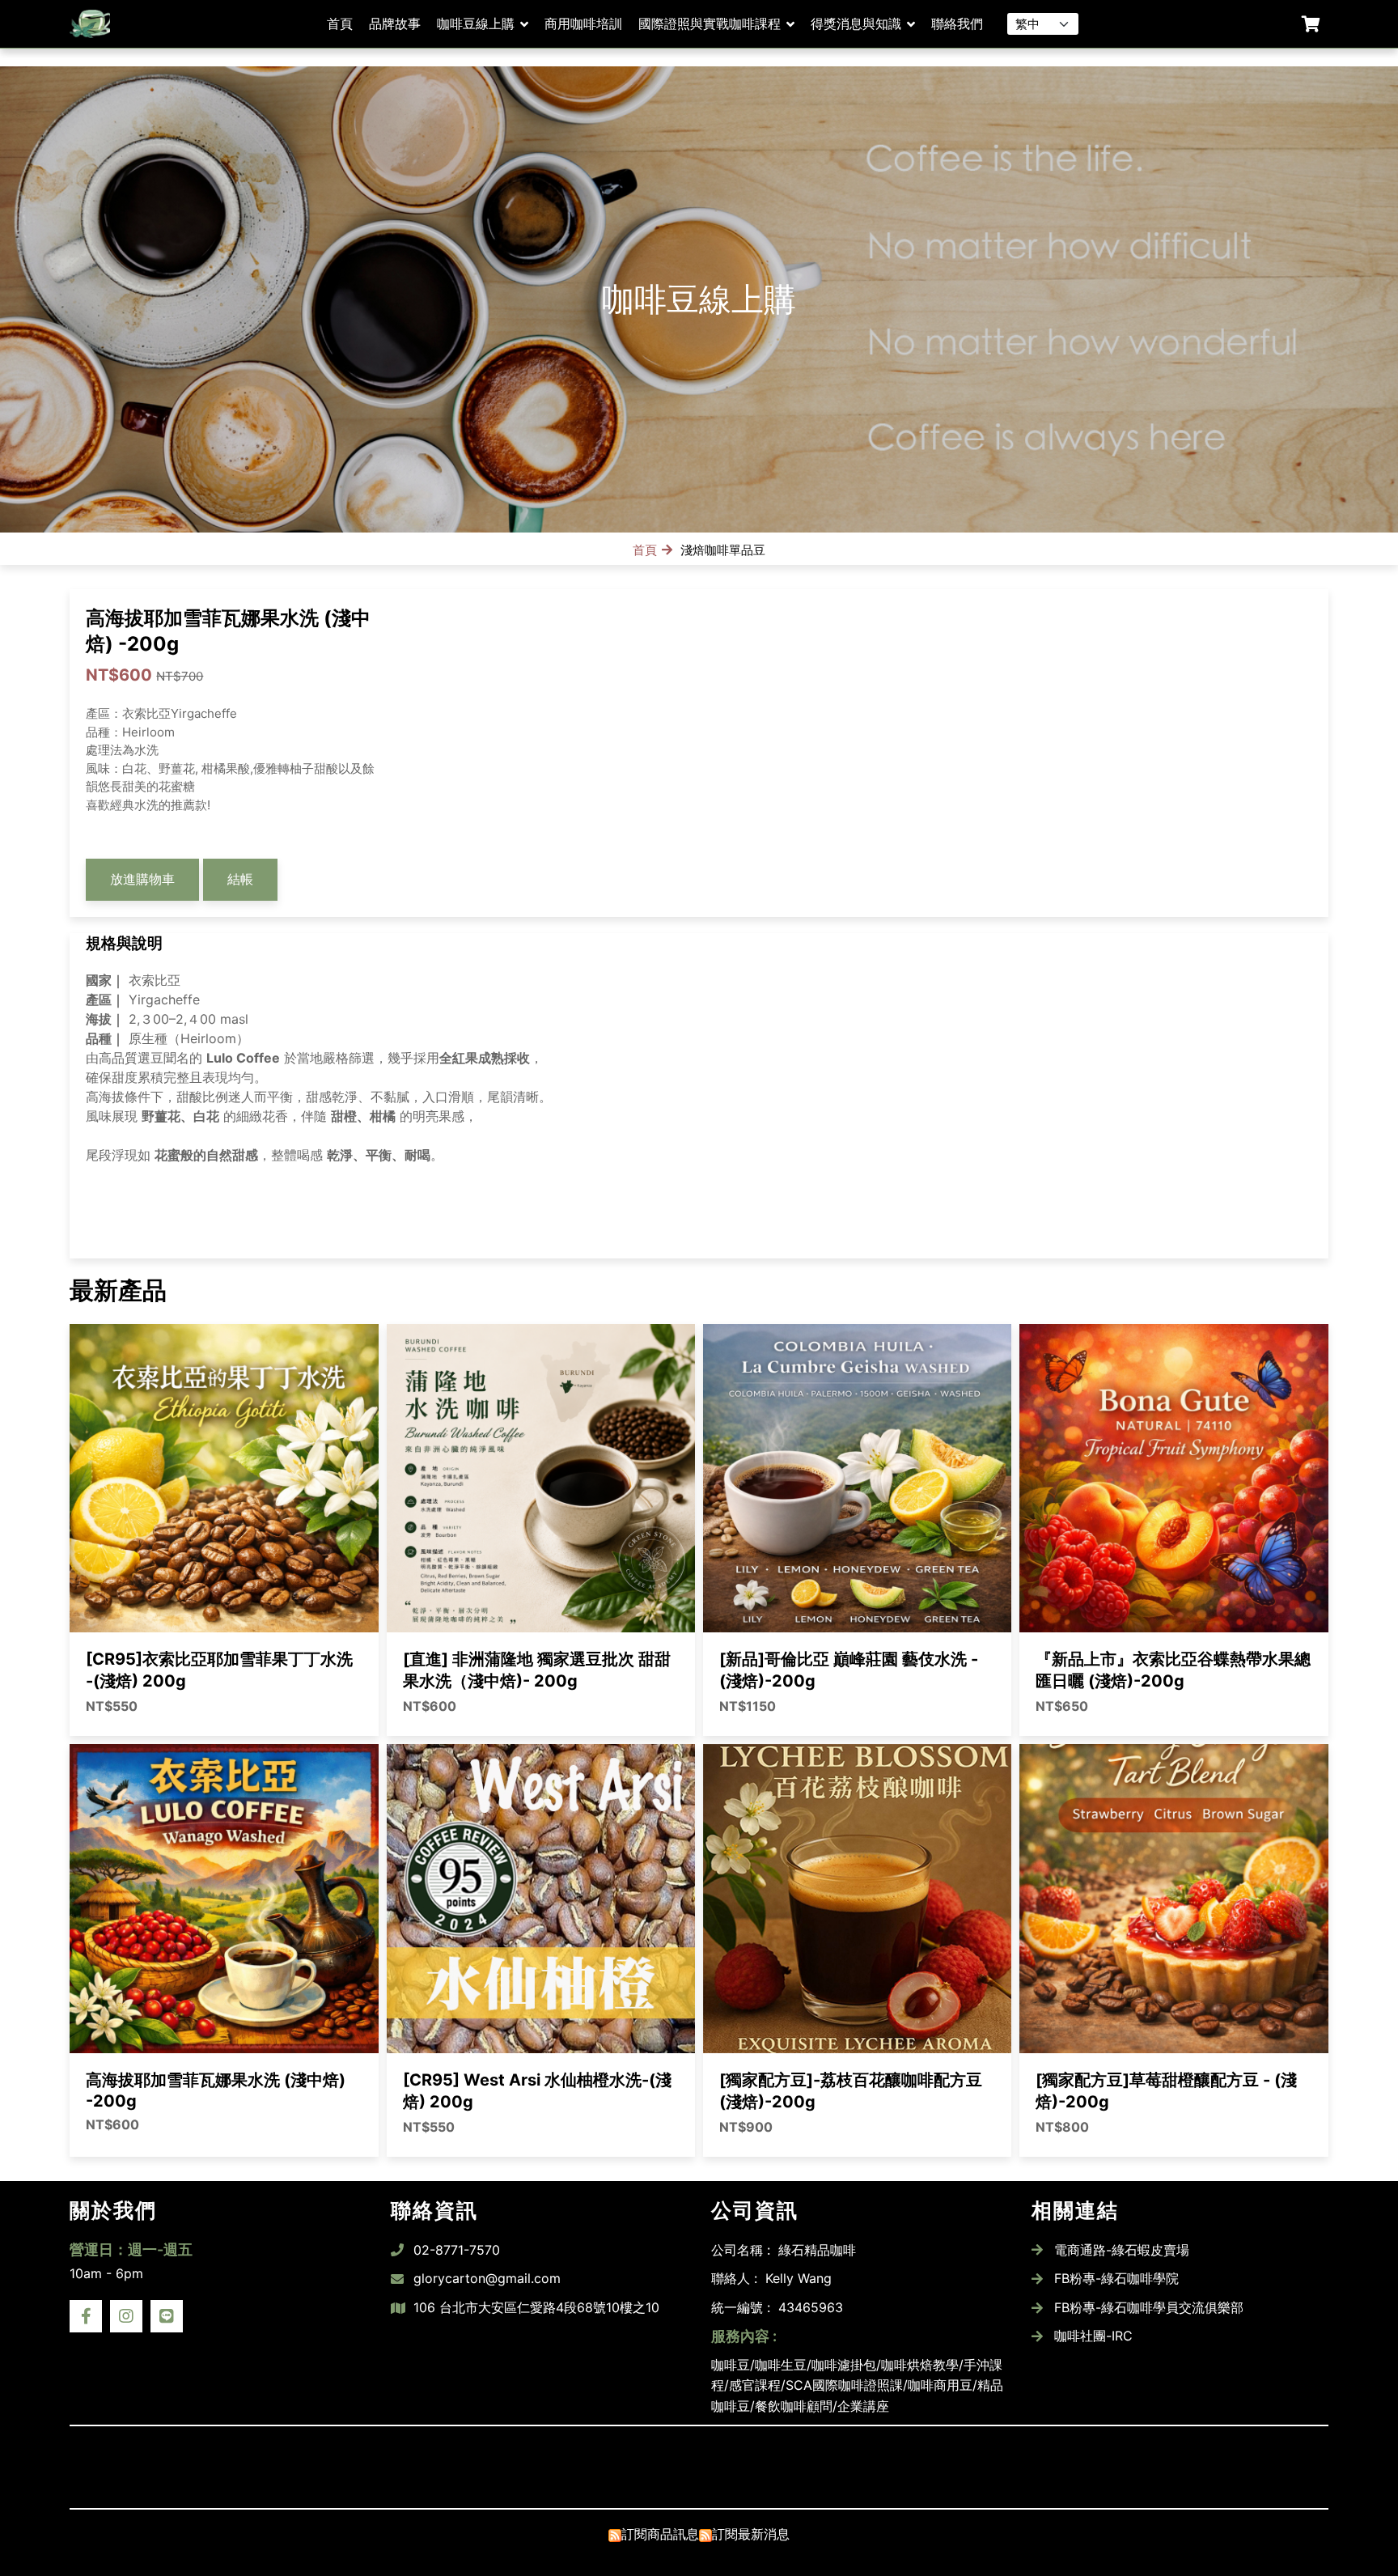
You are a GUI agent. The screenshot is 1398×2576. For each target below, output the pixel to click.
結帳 (240, 879)
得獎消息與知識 (856, 23)
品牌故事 (395, 23)
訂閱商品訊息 (660, 2534)
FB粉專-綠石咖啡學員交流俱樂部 (1149, 2307)
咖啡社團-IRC (1093, 2336)
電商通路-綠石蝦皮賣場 (1122, 2250)
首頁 (340, 23)
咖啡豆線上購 (476, 23)
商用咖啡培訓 (583, 23)
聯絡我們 (957, 23)
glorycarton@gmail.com (487, 2278)
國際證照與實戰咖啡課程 (710, 23)
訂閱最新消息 (751, 2534)
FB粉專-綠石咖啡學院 (1116, 2278)
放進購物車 (142, 879)
